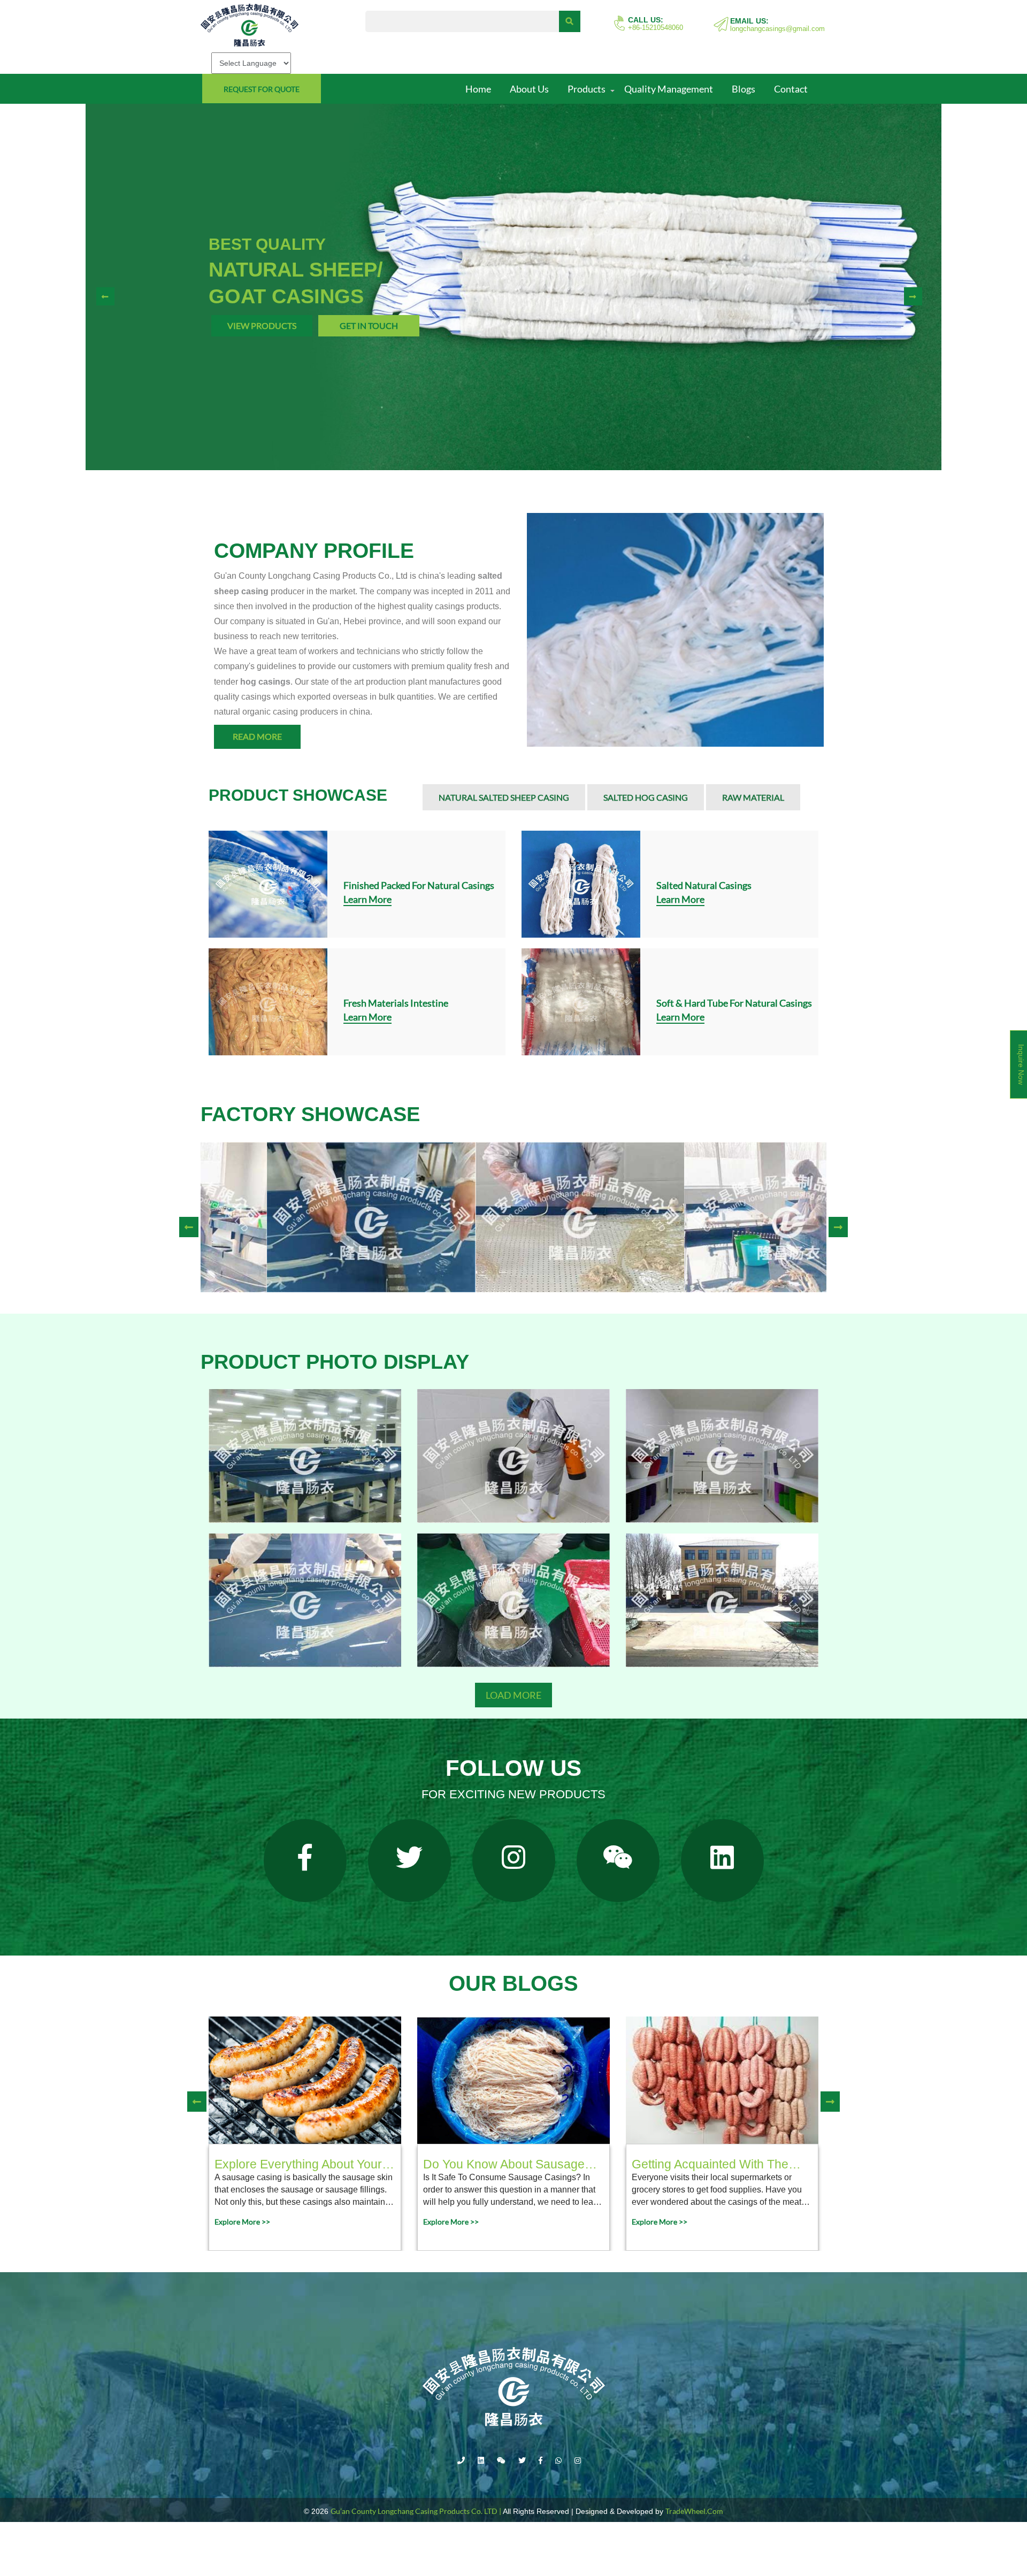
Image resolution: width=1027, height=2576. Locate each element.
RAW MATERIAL (753, 797)
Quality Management (669, 89)
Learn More (367, 899)
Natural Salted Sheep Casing (504, 797)
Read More (257, 736)
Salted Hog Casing (646, 797)
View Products (262, 325)
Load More (513, 1695)
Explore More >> (242, 2222)
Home (478, 89)
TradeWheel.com (694, 2511)
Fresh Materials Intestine (396, 1003)
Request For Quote (262, 89)
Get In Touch (369, 325)
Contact (791, 89)
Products (587, 89)
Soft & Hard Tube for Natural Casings (734, 1003)
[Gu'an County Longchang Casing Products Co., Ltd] (275, 25)
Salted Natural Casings (704, 885)
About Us (529, 89)
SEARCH (570, 21)
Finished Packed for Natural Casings (419, 885)
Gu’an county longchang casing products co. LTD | (416, 2511)
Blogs (744, 89)
